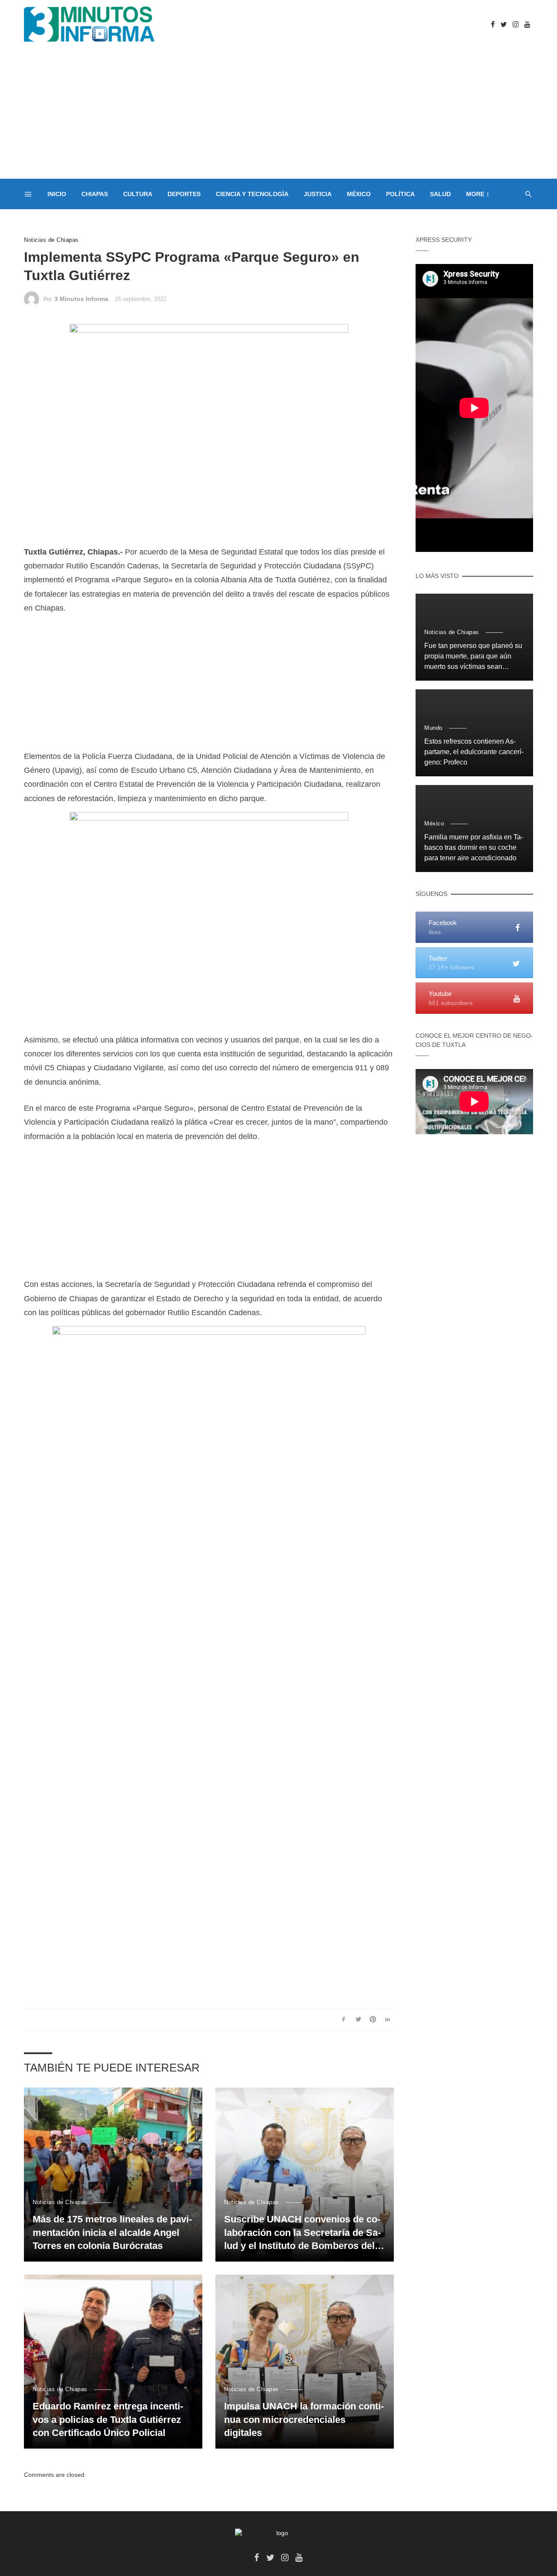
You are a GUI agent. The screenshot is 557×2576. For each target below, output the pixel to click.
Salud (440, 194)
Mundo (433, 728)
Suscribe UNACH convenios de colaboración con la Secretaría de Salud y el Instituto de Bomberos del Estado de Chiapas (302, 2233)
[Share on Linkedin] (388, 2019)
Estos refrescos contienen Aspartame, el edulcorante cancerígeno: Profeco (474, 752)
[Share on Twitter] (358, 2019)
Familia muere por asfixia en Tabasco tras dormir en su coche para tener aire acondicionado (474, 847)
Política (400, 194)
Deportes (184, 194)
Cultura (138, 194)
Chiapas (95, 194)
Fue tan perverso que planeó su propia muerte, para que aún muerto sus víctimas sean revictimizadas (473, 657)
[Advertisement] (278, 114)
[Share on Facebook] (344, 2019)
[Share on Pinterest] (373, 2019)
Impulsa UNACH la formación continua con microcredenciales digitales (304, 2420)
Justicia (318, 194)
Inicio (57, 194)
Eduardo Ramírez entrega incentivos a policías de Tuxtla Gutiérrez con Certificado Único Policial (108, 2420)
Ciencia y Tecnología (252, 194)
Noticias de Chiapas (51, 240)
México (359, 194)
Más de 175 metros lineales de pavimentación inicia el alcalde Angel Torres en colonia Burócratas (112, 2233)
